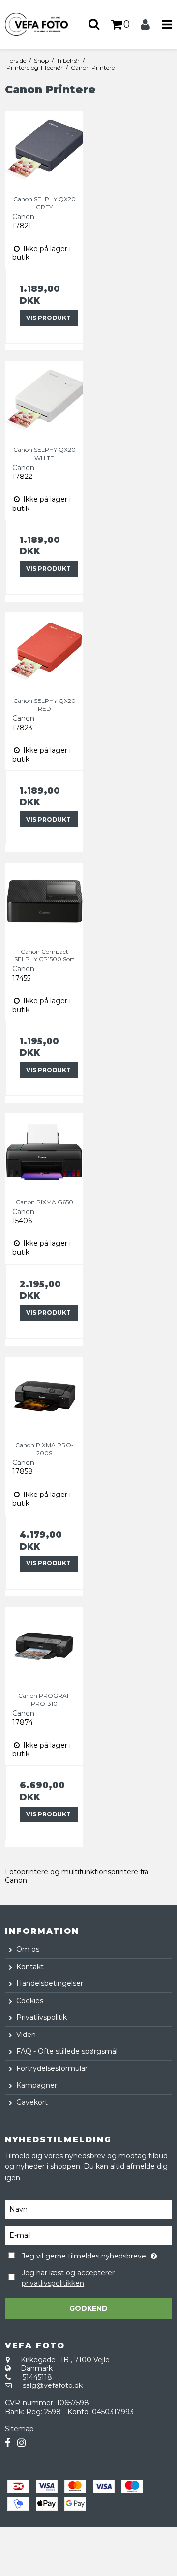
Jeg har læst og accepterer (68, 2278)
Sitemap (19, 2429)
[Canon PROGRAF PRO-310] (44, 1646)
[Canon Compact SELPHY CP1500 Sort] (44, 902)
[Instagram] (21, 2443)
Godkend (88, 2308)
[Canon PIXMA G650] (44, 1152)
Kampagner (37, 2085)
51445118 (37, 2377)
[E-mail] (88, 2235)
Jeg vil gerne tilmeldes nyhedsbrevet (86, 2255)
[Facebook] (8, 2443)
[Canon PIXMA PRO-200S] (44, 1396)
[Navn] (88, 2209)
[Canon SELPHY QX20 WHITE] (44, 400)
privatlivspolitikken (53, 2283)
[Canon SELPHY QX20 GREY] (44, 150)
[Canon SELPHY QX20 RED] (44, 651)
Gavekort (32, 2102)
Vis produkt (48, 318)
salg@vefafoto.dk (53, 2385)
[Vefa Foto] (44, 24)
